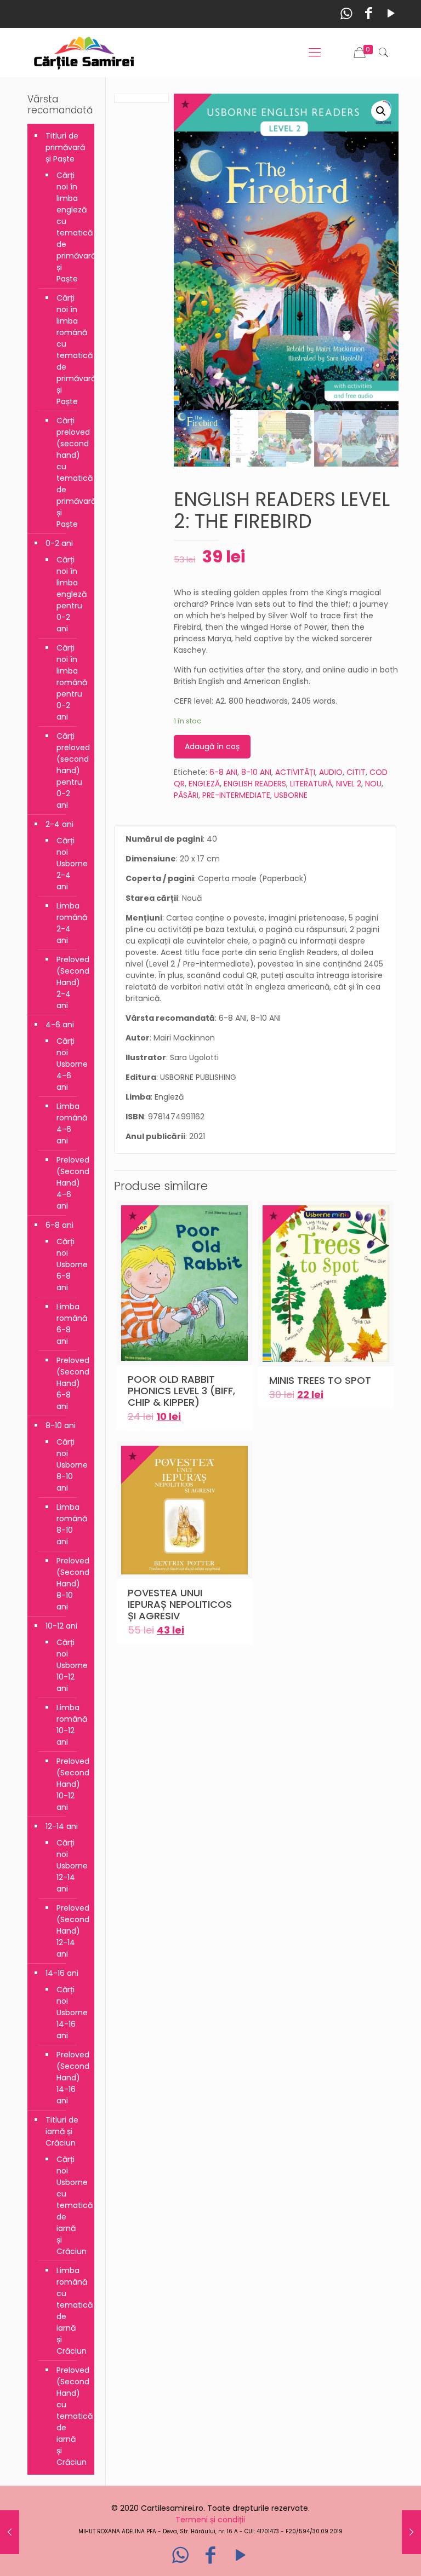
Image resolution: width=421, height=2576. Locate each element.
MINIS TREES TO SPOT (320, 1380)
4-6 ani (60, 1025)
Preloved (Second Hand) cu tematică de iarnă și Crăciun (70, 2416)
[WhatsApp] (346, 13)
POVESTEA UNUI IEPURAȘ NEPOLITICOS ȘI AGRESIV (180, 1604)
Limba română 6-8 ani (70, 1324)
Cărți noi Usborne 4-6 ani (70, 1064)
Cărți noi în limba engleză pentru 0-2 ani (70, 594)
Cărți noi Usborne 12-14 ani (70, 1866)
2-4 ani (59, 824)
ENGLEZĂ (204, 784)
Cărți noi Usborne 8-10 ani (70, 1465)
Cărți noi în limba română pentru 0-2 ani (70, 682)
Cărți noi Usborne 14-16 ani (70, 2013)
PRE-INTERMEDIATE (236, 795)
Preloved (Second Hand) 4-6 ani (70, 1183)
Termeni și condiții (210, 2520)
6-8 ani (59, 1225)
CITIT (356, 772)
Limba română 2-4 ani (70, 923)
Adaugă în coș (212, 746)
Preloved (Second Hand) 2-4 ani (70, 982)
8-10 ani (61, 1425)
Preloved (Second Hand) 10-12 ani (70, 1784)
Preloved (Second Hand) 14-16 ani (70, 2078)
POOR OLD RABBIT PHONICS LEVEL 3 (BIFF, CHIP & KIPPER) (181, 1391)
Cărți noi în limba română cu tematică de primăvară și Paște (70, 350)
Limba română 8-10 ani (70, 1524)
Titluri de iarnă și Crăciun (62, 2131)
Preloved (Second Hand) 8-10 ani (70, 1584)
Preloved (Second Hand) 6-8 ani (70, 1383)
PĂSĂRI (186, 795)
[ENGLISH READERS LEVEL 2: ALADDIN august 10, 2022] (10, 2532)
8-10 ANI (256, 772)
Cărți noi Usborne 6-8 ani (70, 1264)
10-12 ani (61, 1626)
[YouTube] (391, 13)
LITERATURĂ (311, 784)
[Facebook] (369, 13)
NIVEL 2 (349, 784)
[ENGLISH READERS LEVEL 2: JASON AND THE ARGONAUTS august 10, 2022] (411, 2532)
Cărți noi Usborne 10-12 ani (70, 1665)
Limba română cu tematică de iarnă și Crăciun (70, 2311)
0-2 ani (59, 543)
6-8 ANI (223, 772)
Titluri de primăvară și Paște (65, 147)
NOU (373, 784)
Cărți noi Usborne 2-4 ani (70, 864)
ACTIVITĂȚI (295, 772)
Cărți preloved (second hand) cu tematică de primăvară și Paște (70, 472)
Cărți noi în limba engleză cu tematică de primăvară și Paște (70, 227)
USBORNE (291, 795)
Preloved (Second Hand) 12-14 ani (70, 1931)
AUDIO (331, 772)
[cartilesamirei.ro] (84, 53)
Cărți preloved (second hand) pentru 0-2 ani (70, 771)
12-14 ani (62, 1826)
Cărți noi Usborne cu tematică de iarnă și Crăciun (70, 2205)
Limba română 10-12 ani (70, 1725)
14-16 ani (62, 1973)
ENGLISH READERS (255, 784)
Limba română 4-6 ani (70, 1123)
